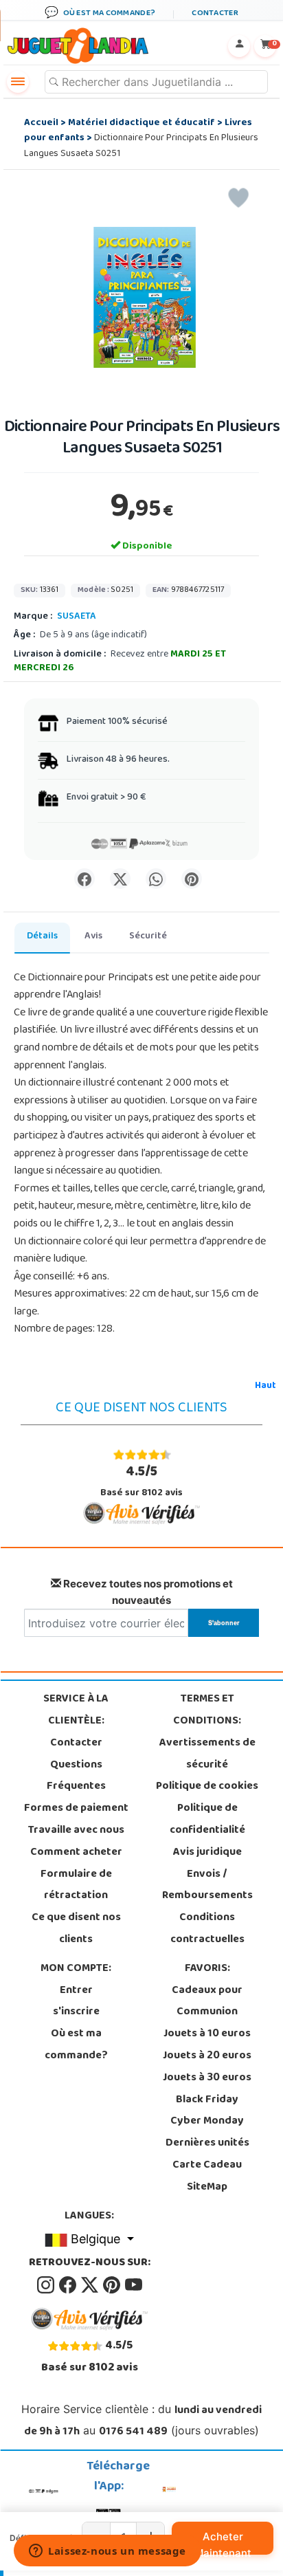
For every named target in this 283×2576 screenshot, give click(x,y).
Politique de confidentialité (207, 1820)
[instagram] (47, 2285)
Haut (265, 1386)
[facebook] (69, 2285)
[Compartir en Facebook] (84, 879)
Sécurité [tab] (148, 937)
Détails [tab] (42, 937)
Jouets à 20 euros (207, 2056)
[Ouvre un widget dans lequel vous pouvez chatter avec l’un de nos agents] (107, 2552)
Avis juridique (207, 1853)
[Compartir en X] (120, 879)
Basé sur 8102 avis (141, 1481)
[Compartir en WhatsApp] (156, 879)
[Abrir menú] (18, 82)
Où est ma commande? (76, 2045)
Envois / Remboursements (207, 1886)
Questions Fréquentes (76, 1776)
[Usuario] (239, 46)
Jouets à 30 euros (207, 2078)
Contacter (76, 1743)
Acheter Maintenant (223, 2542)
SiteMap (207, 2188)
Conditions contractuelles (207, 1929)
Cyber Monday (207, 2122)
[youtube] (134, 2285)
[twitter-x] (91, 2285)
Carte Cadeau (207, 2166)
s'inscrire (76, 2012)
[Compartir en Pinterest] (192, 879)
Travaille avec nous (76, 1831)
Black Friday (207, 2100)
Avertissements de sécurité (207, 1754)
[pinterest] (113, 2285)
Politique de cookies (207, 1787)
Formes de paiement (76, 1809)
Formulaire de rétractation (76, 1886)
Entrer (76, 1991)
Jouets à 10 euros (207, 2034)
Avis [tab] (93, 937)
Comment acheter (76, 1853)
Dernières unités (207, 2144)
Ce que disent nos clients (76, 1929)
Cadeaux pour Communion (207, 2002)
